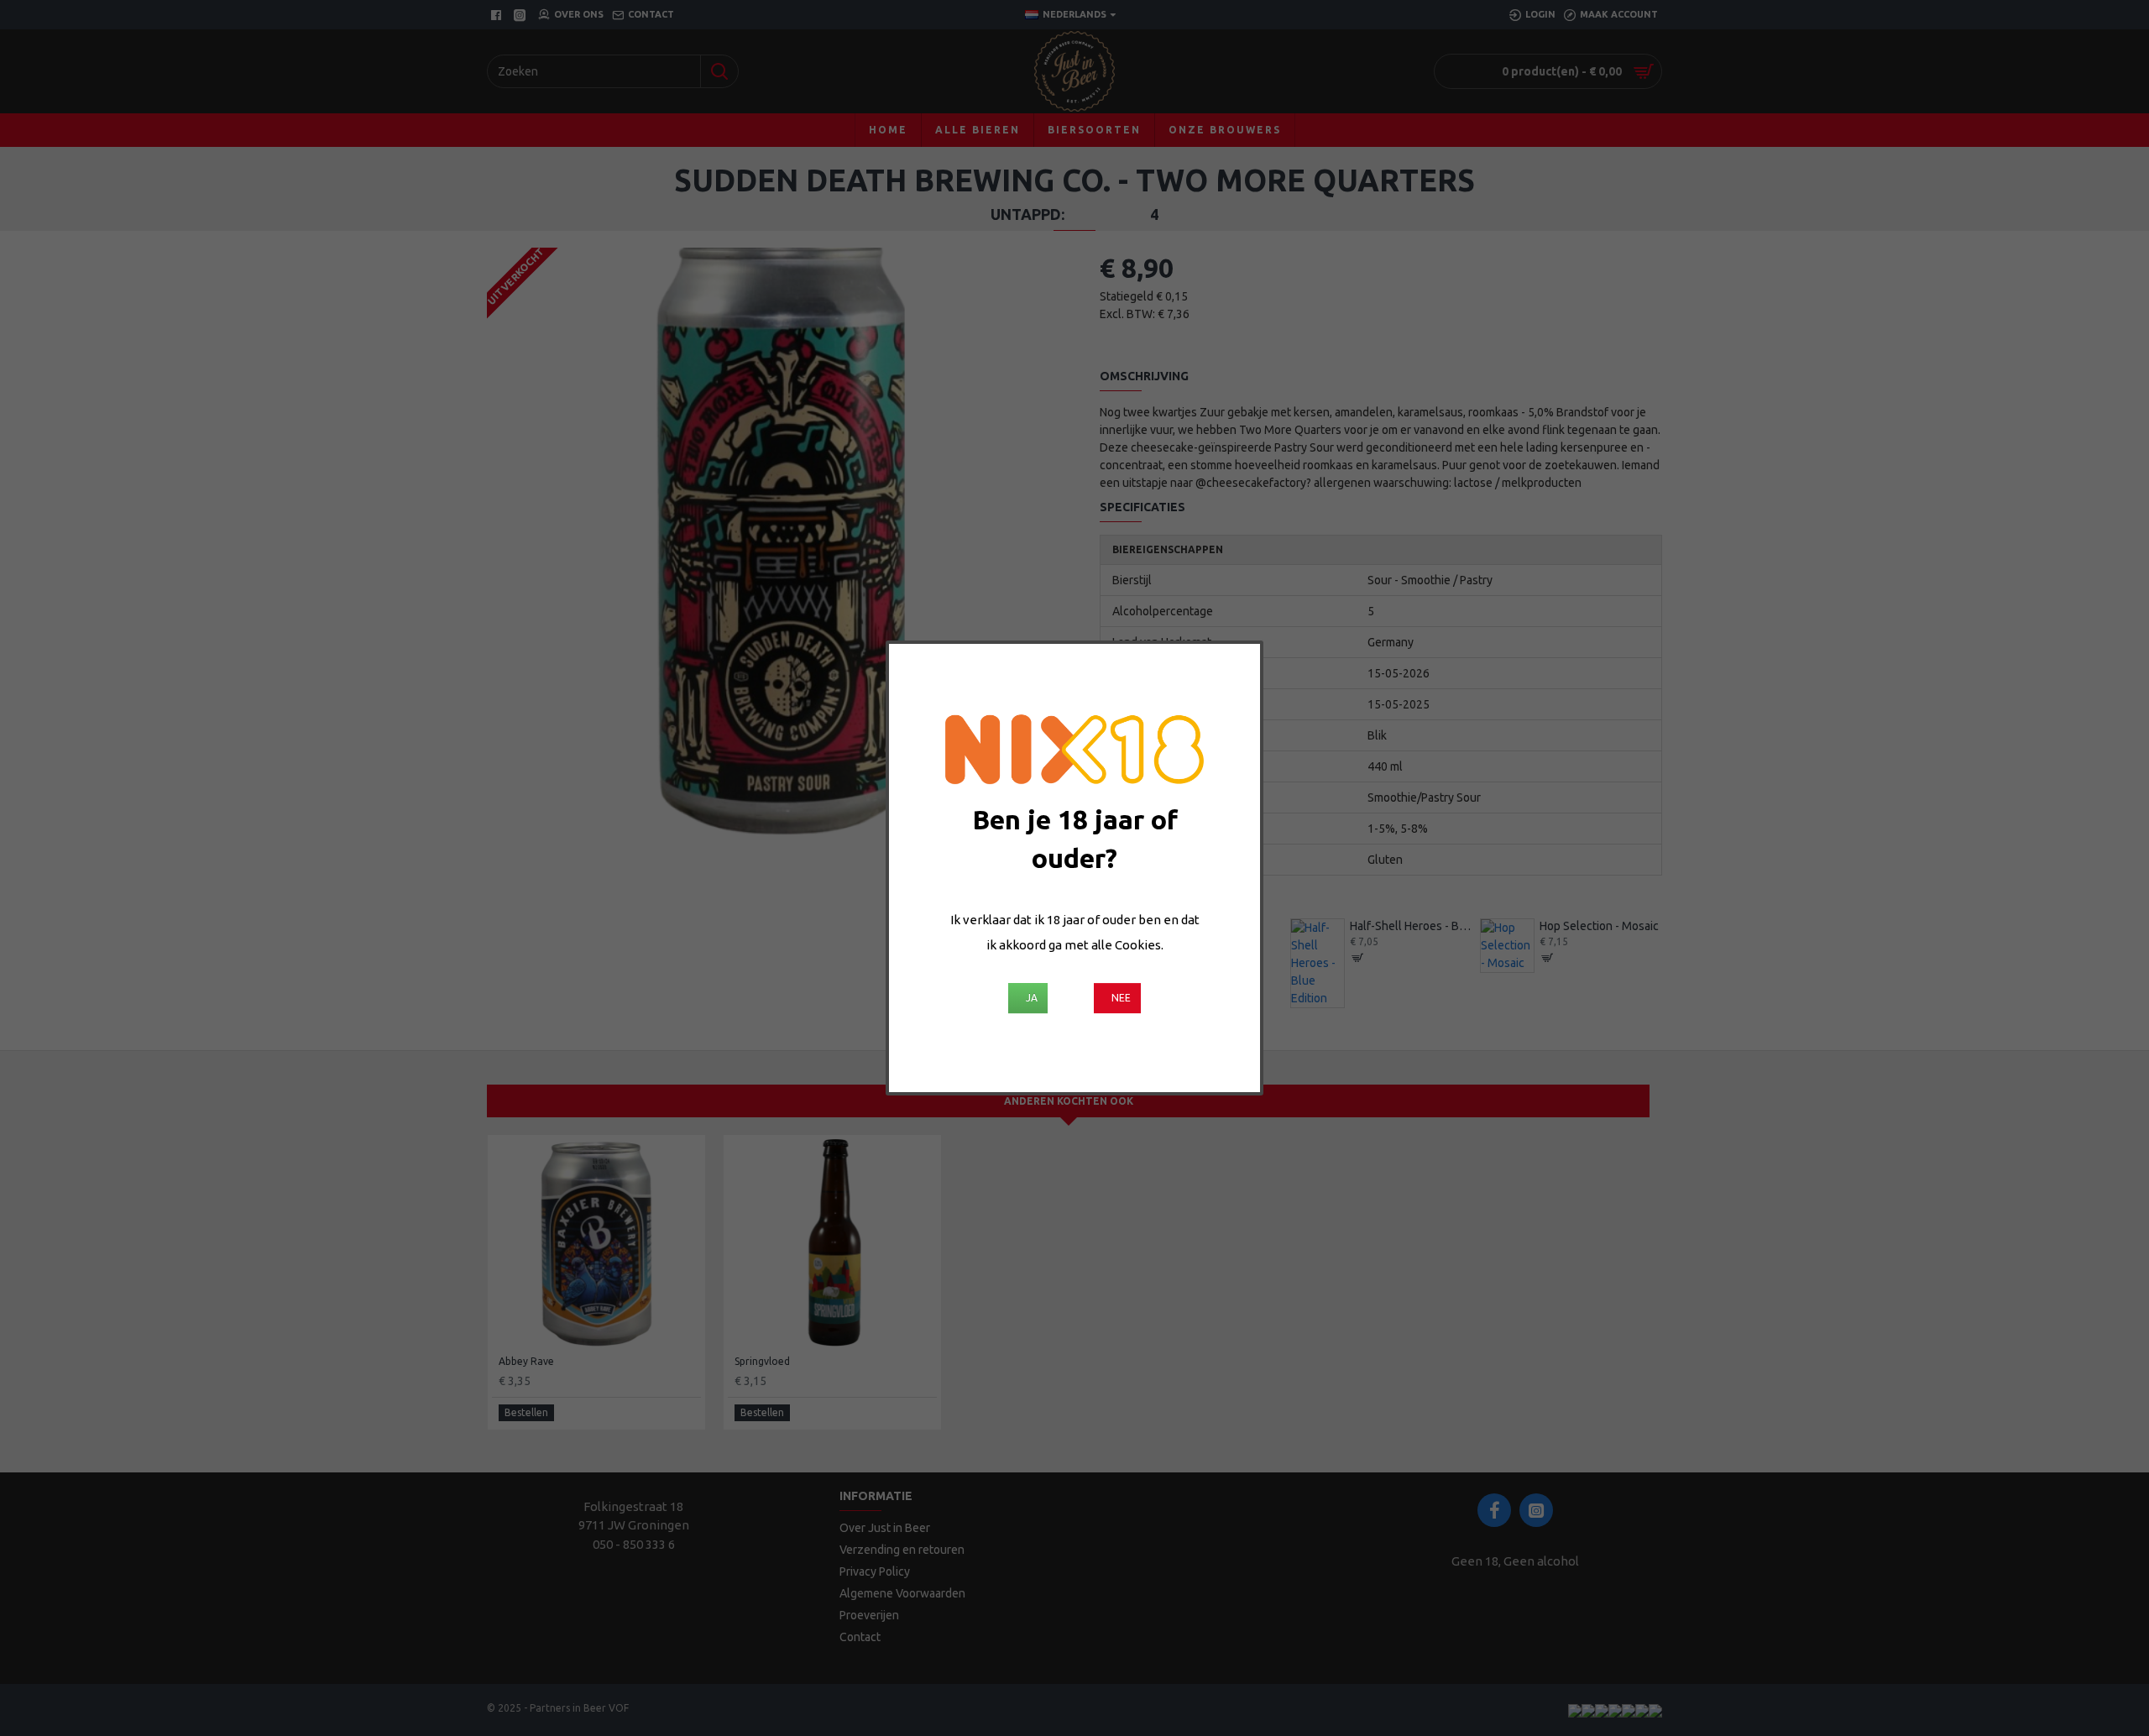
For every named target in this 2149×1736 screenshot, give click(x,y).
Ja (1032, 998)
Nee (1121, 998)
